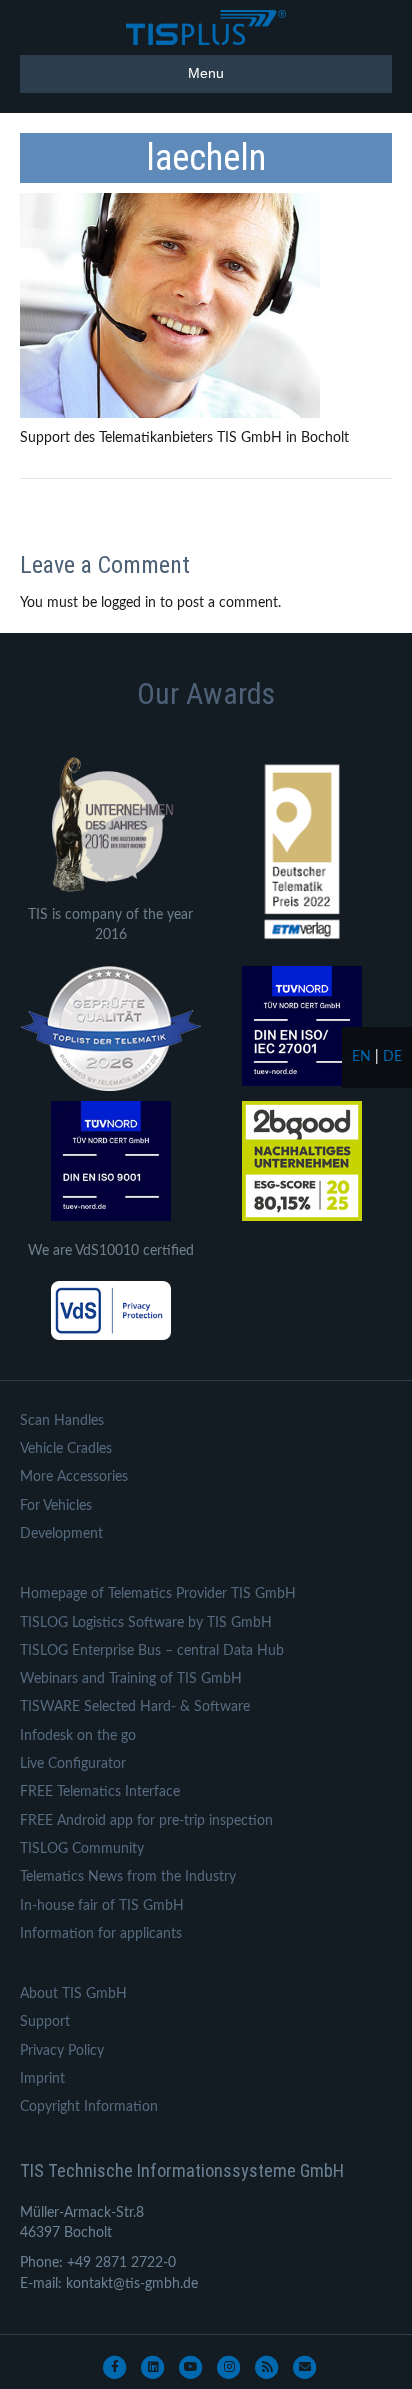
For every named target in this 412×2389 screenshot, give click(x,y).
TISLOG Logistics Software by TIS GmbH (146, 1623)
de (392, 1057)
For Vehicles (56, 1506)
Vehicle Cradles (66, 1449)
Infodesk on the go (78, 1736)
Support (45, 2022)
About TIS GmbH (73, 1994)
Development (61, 1534)
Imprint (42, 2079)
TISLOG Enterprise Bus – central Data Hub (152, 1651)
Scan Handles (62, 1421)
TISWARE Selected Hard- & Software (135, 1707)
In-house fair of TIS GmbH (102, 1906)
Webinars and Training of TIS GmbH (131, 1679)
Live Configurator (73, 1764)
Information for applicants (101, 1934)
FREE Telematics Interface (100, 1792)
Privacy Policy (62, 2051)
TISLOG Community (82, 1849)
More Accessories (74, 1477)
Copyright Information (89, 2107)
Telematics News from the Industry (128, 1877)
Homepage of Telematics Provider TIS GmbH (158, 1594)
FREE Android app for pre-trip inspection (146, 1821)
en (361, 1057)
